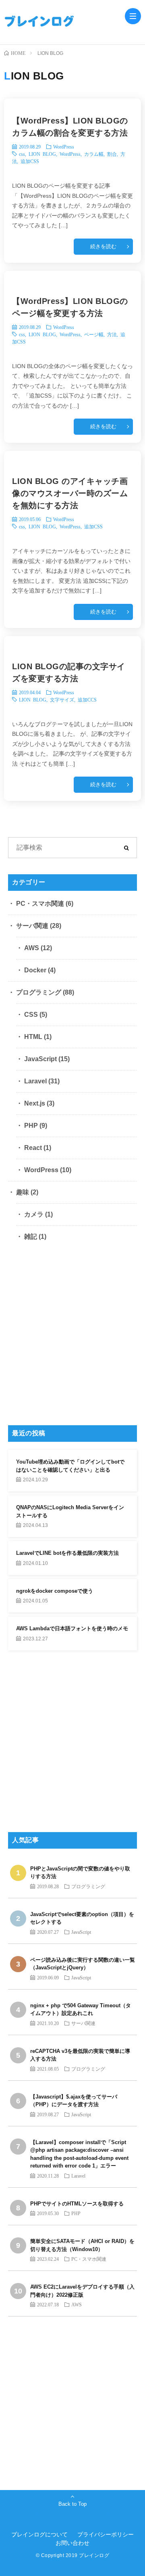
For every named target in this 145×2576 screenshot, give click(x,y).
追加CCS (87, 699)
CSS (31, 1015)
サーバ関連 (32, 926)
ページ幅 (94, 334)
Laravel (35, 1081)
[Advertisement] (72, 1336)
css (22, 154)
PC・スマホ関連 (40, 904)
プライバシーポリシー (106, 2534)
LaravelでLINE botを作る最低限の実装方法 (67, 1553)
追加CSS (30, 161)
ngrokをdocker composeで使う (55, 1591)
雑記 (31, 1237)
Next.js (35, 1103)
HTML (33, 1037)
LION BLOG (42, 154)
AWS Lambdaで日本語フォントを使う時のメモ (72, 1628)
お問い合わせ (72, 2543)
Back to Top (72, 2504)
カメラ (34, 1214)
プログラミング (39, 992)
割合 (112, 154)
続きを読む (103, 246)
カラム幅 (94, 154)
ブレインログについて (39, 2534)
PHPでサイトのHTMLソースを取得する (77, 2204)
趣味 (23, 1192)
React (33, 1148)
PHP (31, 1126)
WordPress (64, 147)
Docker (35, 970)
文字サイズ (62, 699)
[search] (126, 848)
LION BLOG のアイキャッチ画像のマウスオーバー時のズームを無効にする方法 (70, 493)
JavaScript (40, 1059)
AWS (32, 948)
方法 (112, 334)
